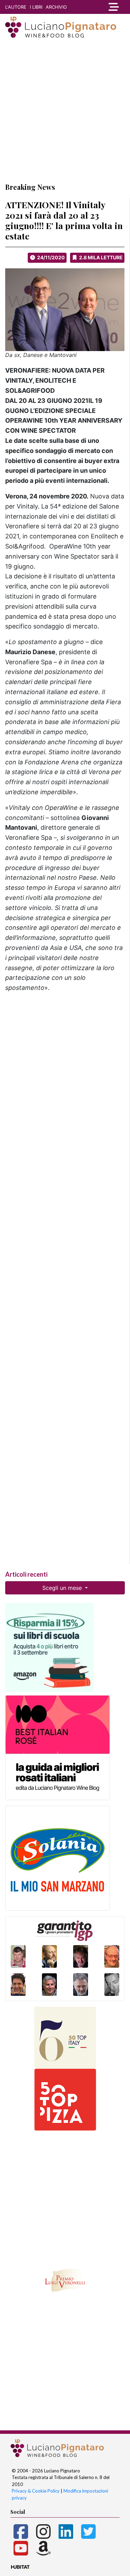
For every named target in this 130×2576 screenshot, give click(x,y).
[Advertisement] (65, 110)
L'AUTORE (16, 7)
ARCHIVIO (56, 7)
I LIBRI (36, 7)
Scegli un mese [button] (63, 1588)
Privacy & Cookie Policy (36, 2491)
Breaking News (30, 187)
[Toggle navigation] (114, 7)
